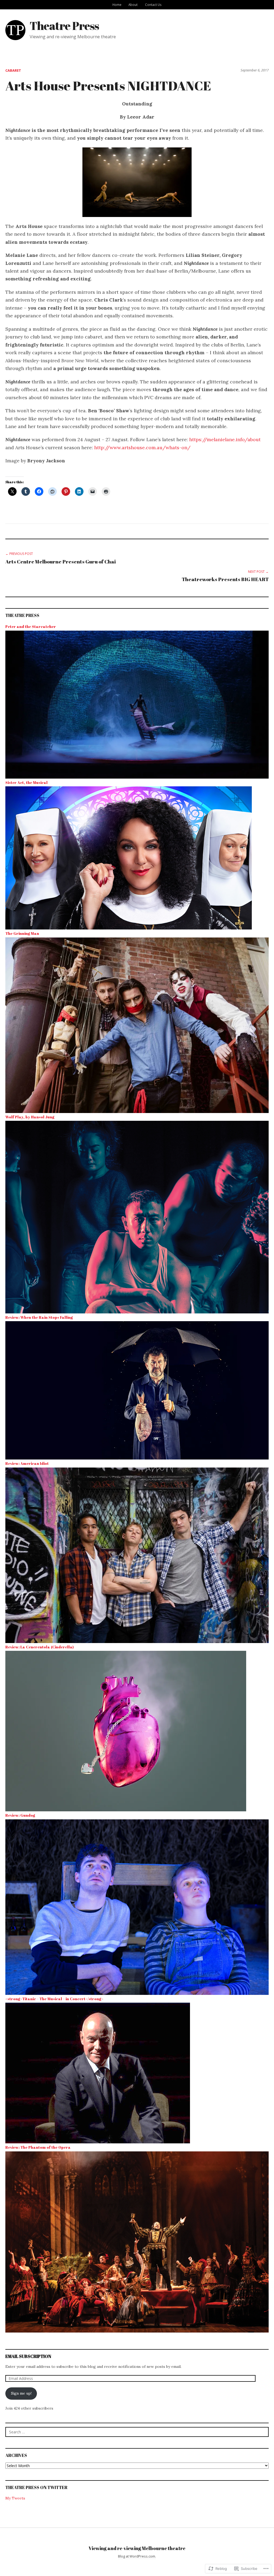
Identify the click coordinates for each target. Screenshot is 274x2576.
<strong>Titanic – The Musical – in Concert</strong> (54, 1999)
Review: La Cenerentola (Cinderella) (39, 1647)
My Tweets (15, 2498)
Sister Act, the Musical (26, 782)
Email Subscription (28, 2356)
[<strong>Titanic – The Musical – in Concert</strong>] (98, 2073)
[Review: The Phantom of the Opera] (137, 2242)
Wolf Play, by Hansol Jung (30, 1117)
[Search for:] (137, 2432)
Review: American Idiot (27, 1463)
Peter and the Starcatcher (31, 626)
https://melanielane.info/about (225, 439)
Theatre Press (64, 26)
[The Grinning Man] (137, 1025)
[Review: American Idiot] (137, 1555)
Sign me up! (21, 2393)
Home (117, 5)
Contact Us (153, 5)
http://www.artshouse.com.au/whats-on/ (142, 447)
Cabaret (13, 70)
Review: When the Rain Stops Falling (39, 1317)
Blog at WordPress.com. (137, 2556)
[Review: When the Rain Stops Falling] (137, 1390)
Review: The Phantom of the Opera (38, 2147)
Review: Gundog (20, 1815)
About (133, 5)
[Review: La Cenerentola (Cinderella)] (126, 1731)
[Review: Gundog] (137, 1907)
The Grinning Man (22, 933)
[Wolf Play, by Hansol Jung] (137, 1217)
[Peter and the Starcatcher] (137, 704)
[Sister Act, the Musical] (129, 858)
